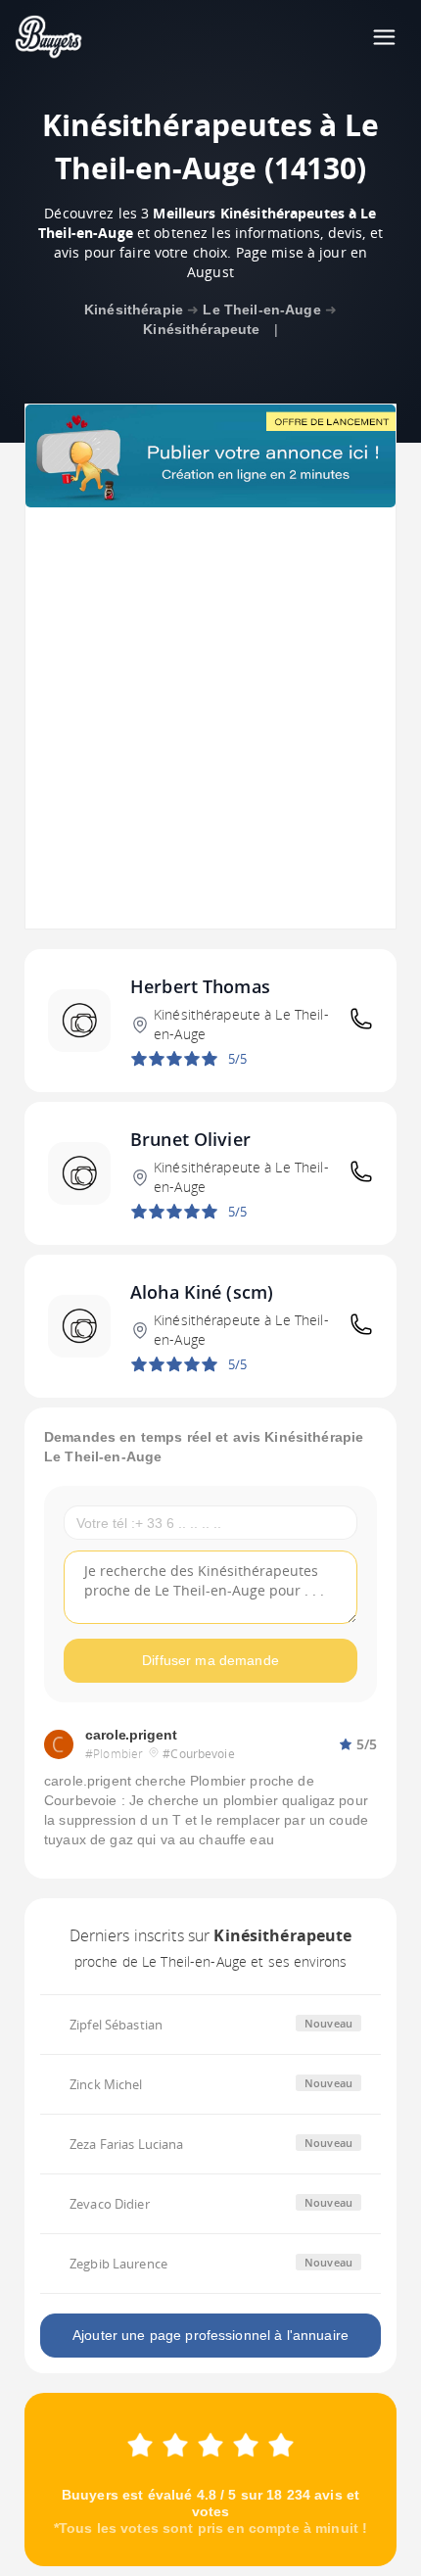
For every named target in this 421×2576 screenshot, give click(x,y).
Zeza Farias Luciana (126, 2144)
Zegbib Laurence (118, 2264)
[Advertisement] (210, 718)
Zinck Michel (106, 2084)
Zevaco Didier (110, 2204)
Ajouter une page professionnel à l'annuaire (210, 2335)
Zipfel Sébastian (116, 2025)
